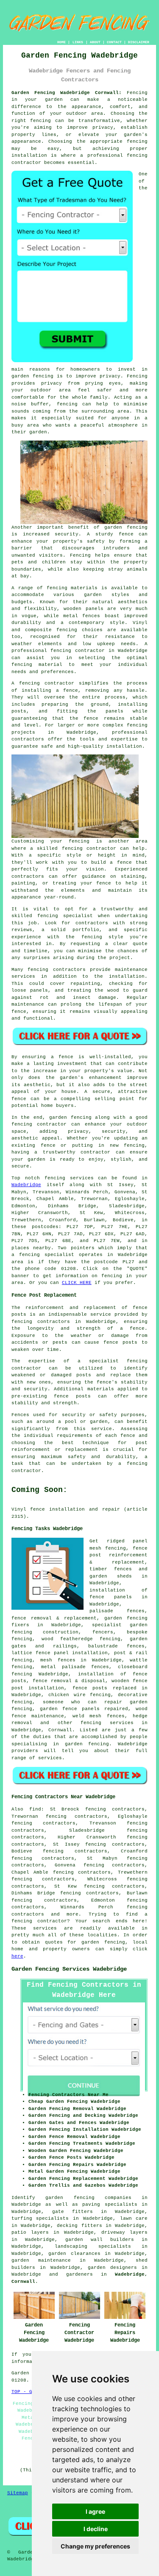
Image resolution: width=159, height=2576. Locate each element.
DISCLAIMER (139, 42)
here (17, 1956)
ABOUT (95, 42)
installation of (102, 1674)
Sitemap (18, 2493)
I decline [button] (96, 2529)
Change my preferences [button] (95, 2546)
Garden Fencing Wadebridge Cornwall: (67, 93)
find (35, 1809)
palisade (101, 1611)
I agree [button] (95, 2511)
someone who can (70, 1702)
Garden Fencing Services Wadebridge (69, 1969)
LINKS (78, 42)
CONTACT (114, 42)
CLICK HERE (77, 1283)
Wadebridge (26, 1185)
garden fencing (126, 1618)
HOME (61, 42)
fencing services (107, 1723)
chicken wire (67, 1695)
